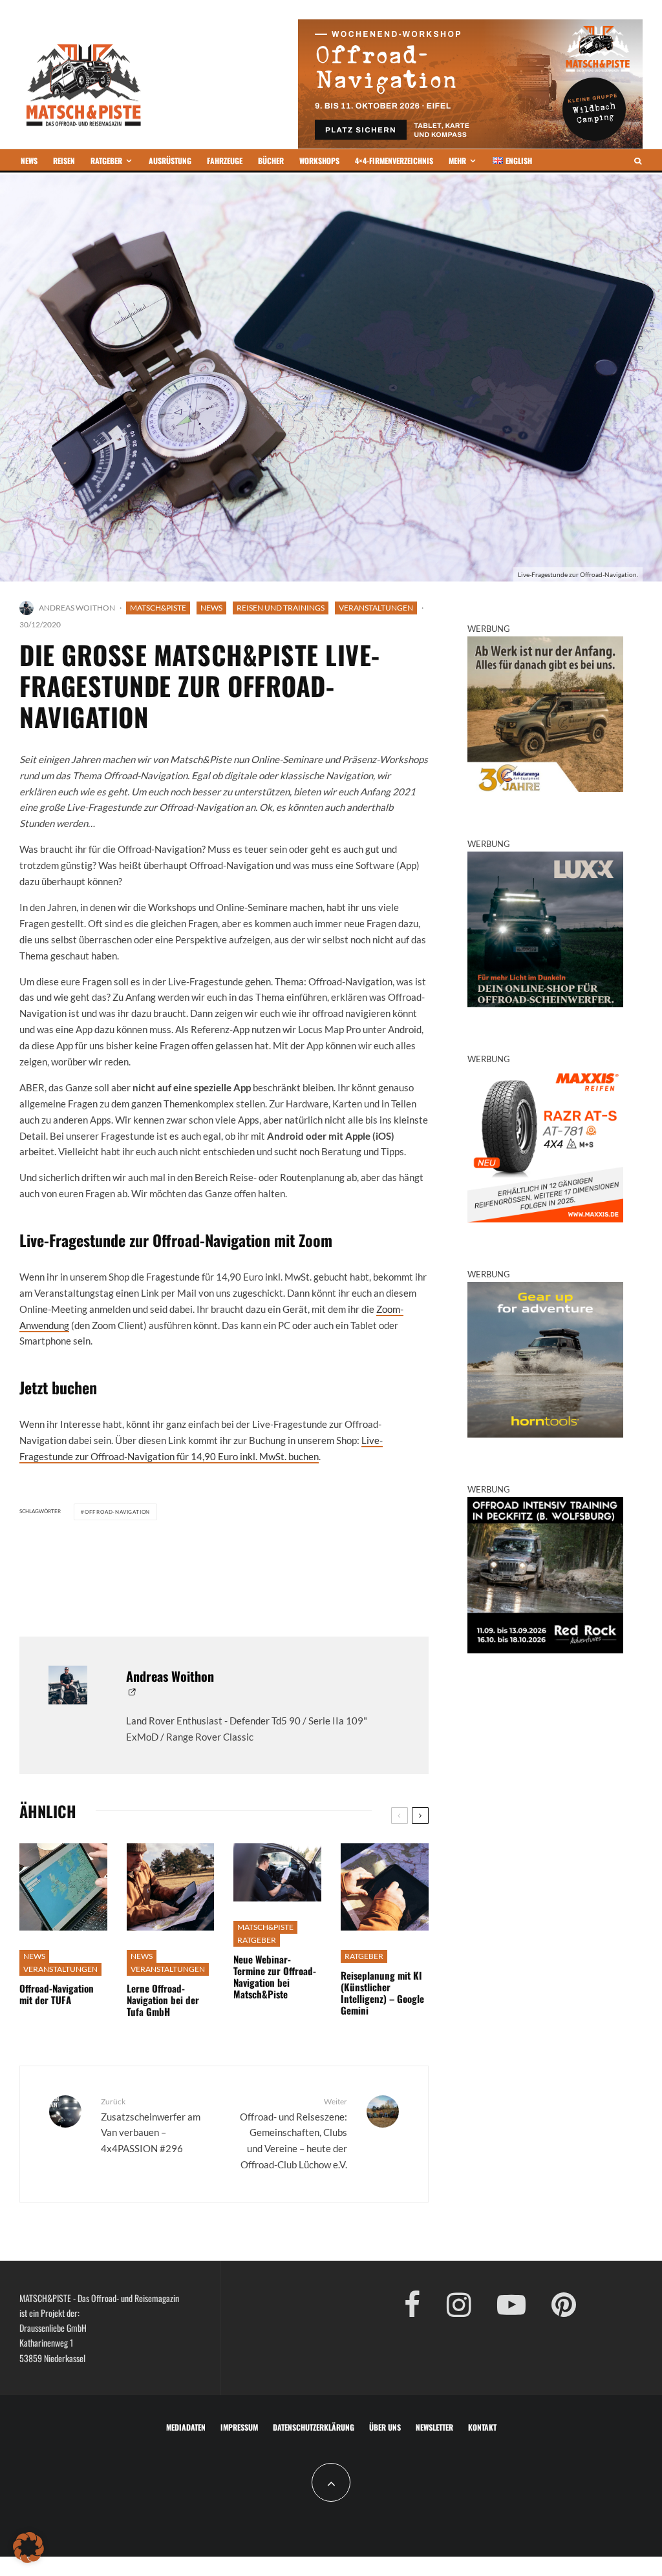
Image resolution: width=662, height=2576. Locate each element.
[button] (28, 2548)
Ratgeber (257, 1940)
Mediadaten (186, 2427)
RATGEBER (106, 161)
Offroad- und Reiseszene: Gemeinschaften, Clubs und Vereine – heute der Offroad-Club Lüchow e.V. (293, 2133)
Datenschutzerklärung (314, 2427)
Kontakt (482, 2427)
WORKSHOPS (319, 161)
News (211, 608)
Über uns (385, 2427)
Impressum (239, 2427)
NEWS (29, 161)
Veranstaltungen (376, 608)
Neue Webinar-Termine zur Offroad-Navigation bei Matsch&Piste (275, 1976)
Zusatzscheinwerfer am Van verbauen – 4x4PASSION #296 (151, 2125)
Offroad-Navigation (117, 1512)
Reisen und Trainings (281, 608)
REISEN (64, 161)
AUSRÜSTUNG (170, 161)
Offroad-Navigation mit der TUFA (57, 1994)
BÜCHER (271, 161)
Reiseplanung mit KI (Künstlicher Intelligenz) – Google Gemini (382, 1993)
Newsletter (434, 2427)
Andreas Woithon (77, 608)
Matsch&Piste (158, 608)
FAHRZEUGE (225, 161)
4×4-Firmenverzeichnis (394, 161)
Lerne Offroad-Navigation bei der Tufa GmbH (163, 2000)
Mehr (457, 161)
